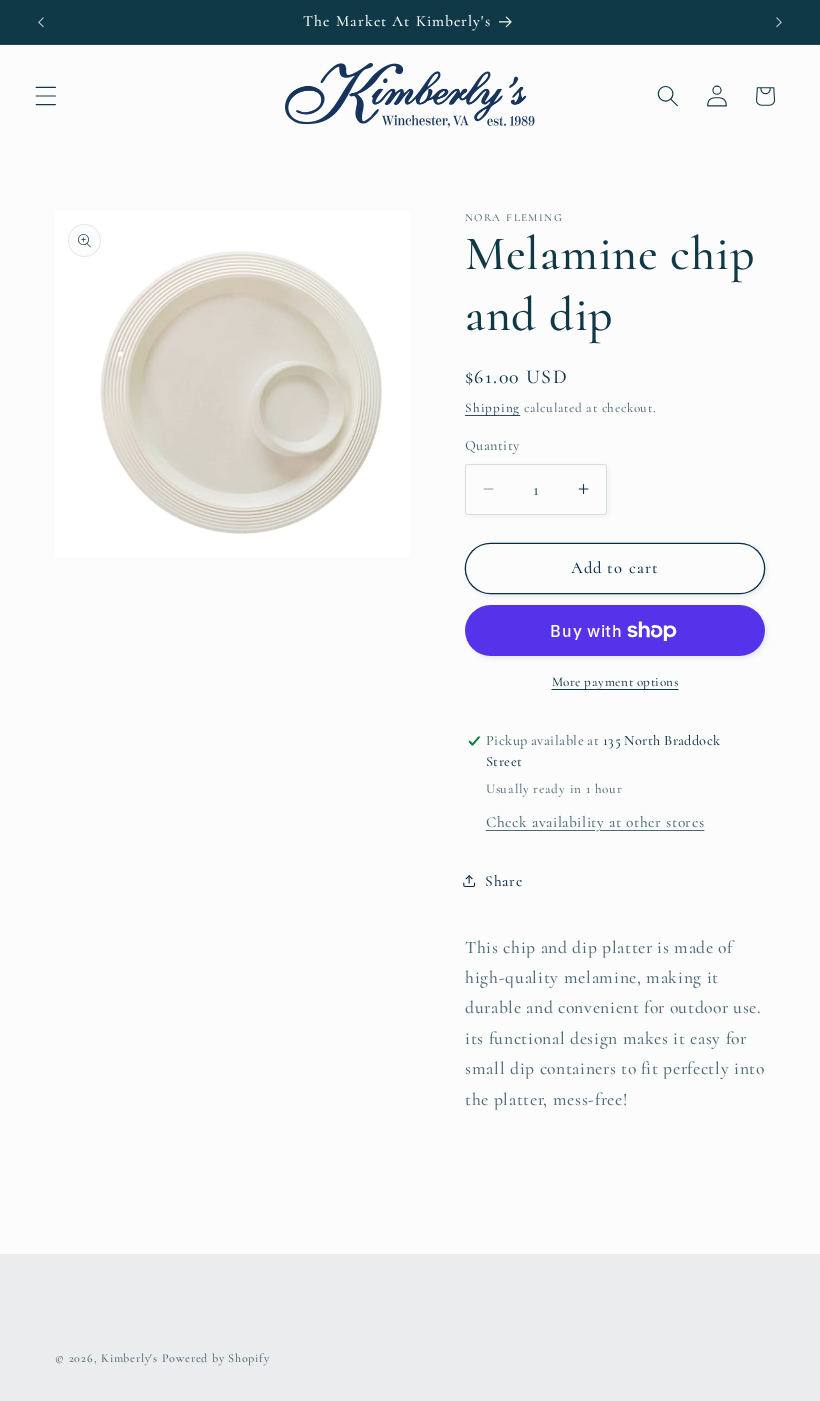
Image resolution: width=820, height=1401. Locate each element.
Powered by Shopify (216, 1358)
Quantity (492, 445)
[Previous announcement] (41, 22)
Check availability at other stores (595, 822)
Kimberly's (129, 1358)
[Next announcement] (779, 22)
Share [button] (503, 881)
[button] (46, 96)
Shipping (492, 408)
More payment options (615, 682)
